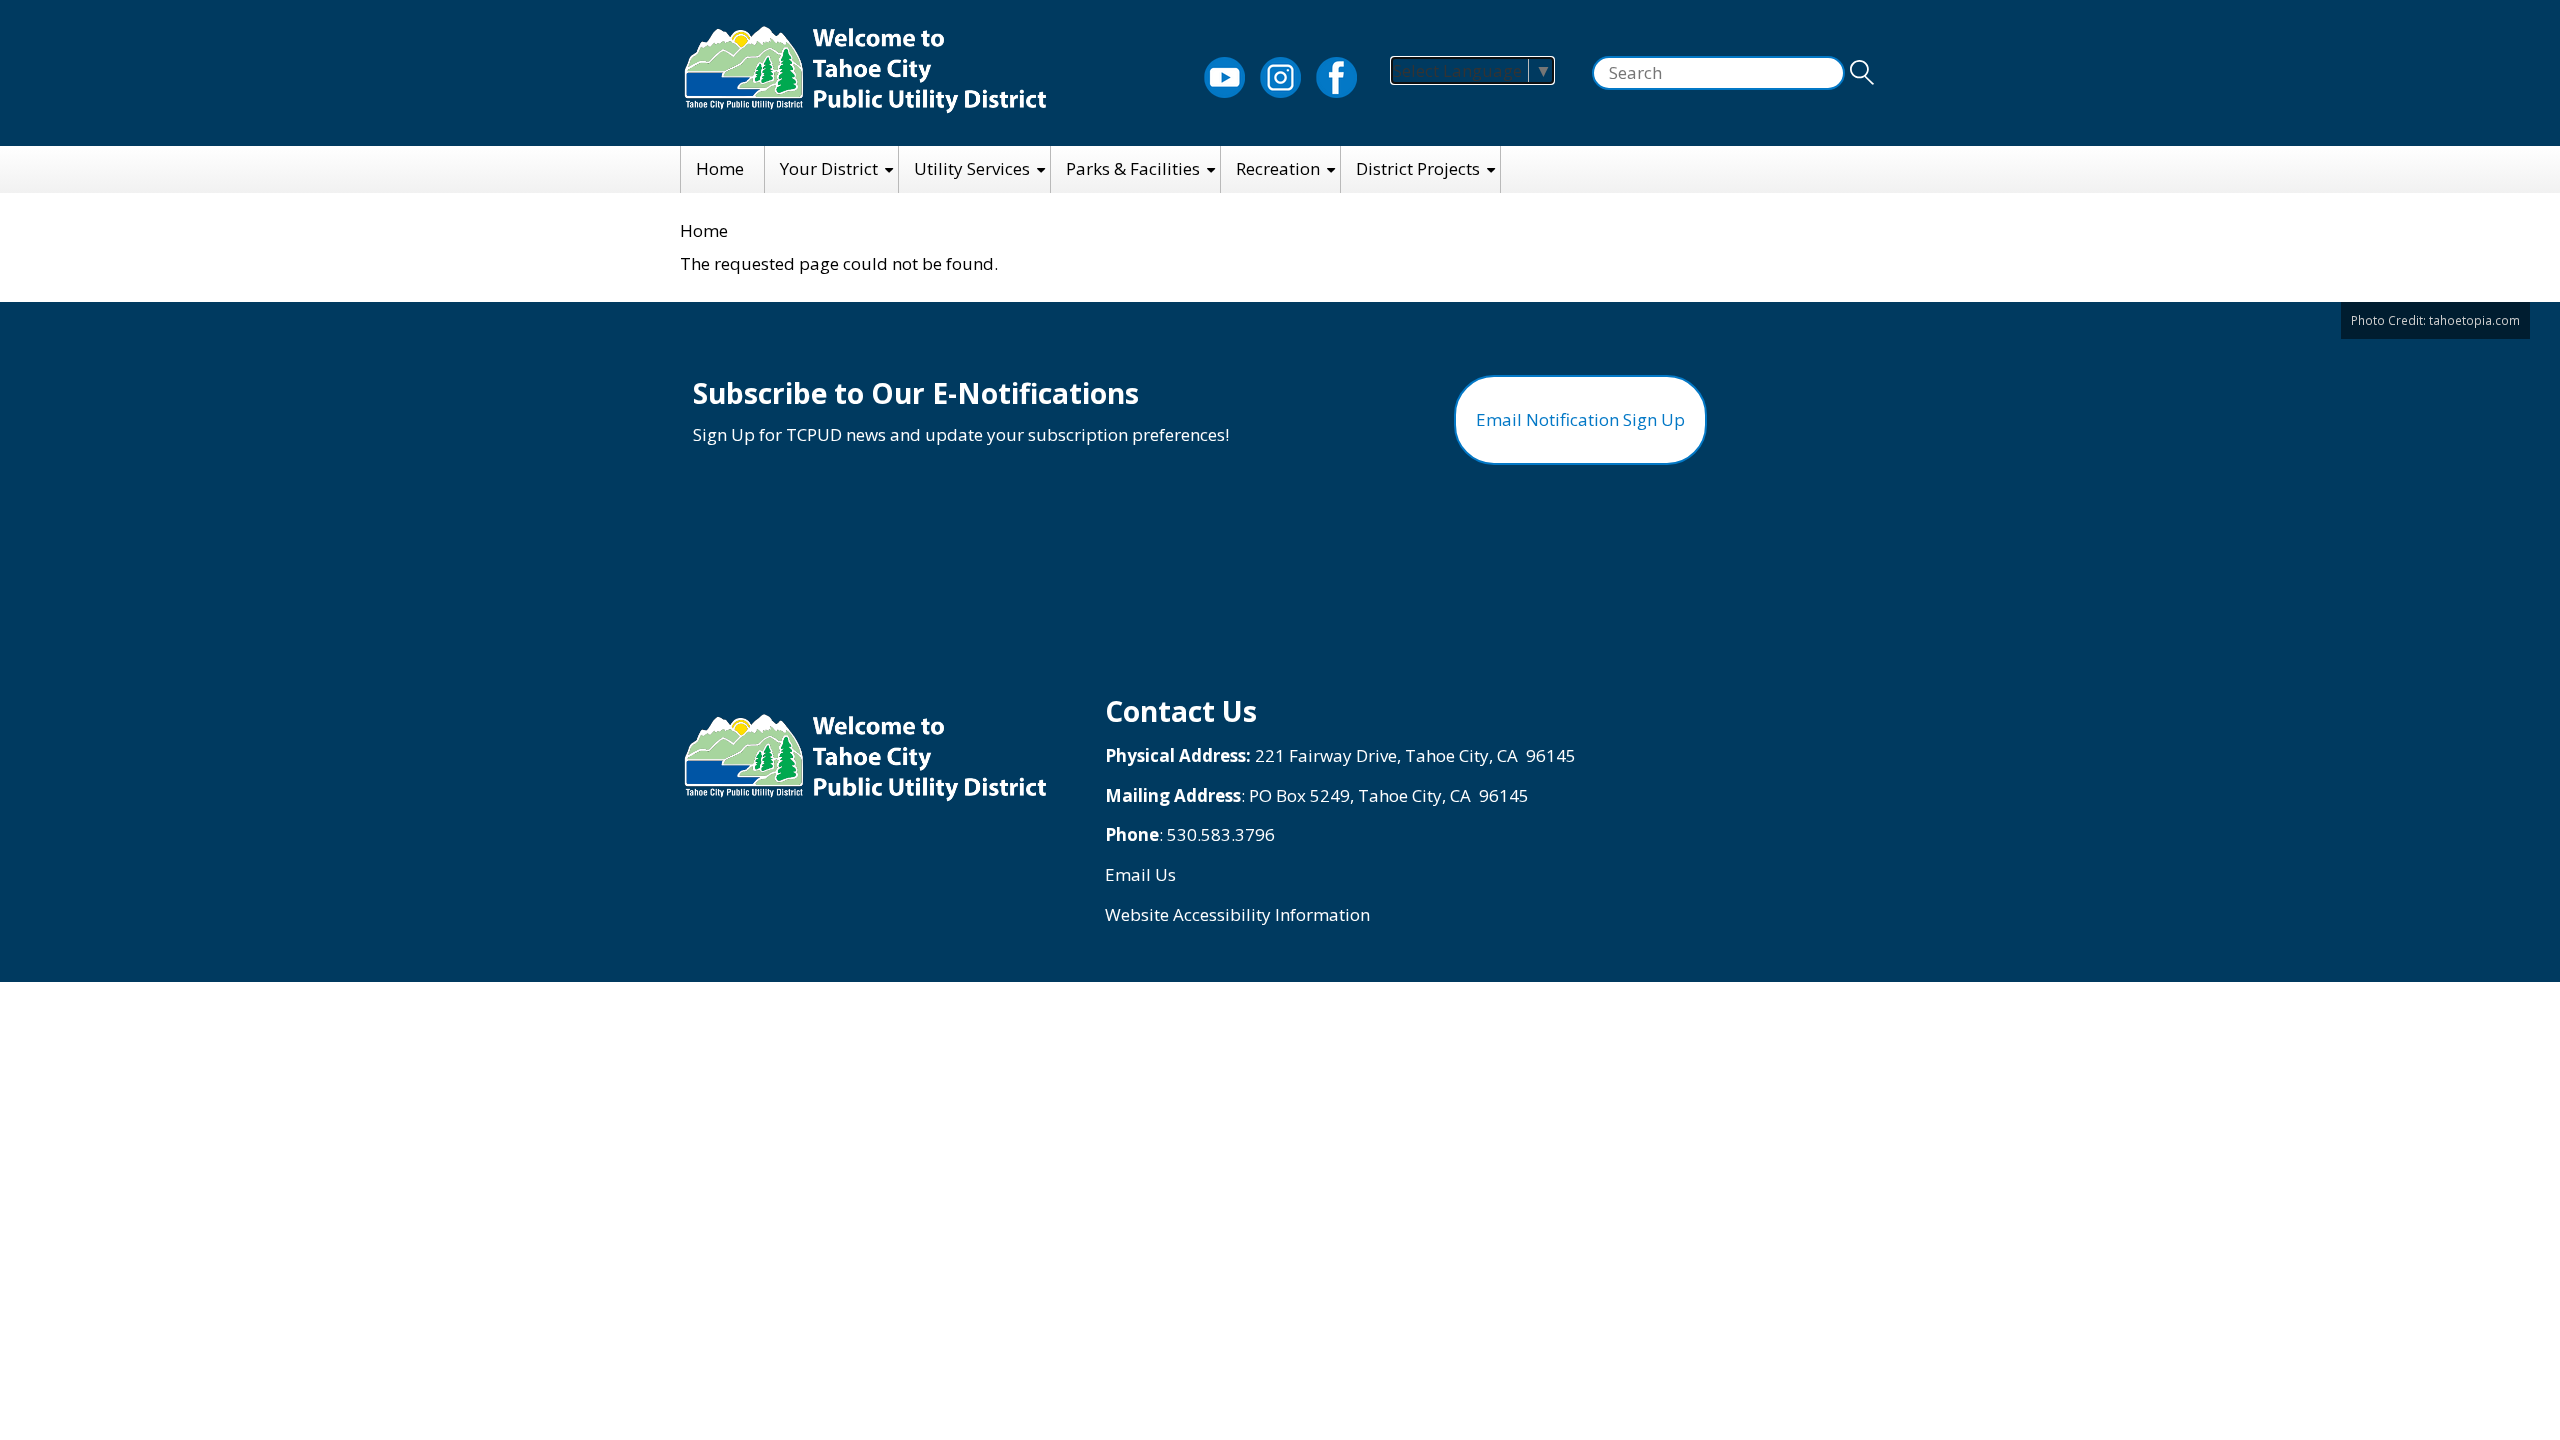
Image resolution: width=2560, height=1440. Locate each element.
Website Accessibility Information (1237, 914)
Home (720, 168)
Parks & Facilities (1133, 168)
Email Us (1140, 874)
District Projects (1418, 168)
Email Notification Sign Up (1580, 419)
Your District (829, 168)
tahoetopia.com (2474, 320)
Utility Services (972, 168)
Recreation (1278, 168)
